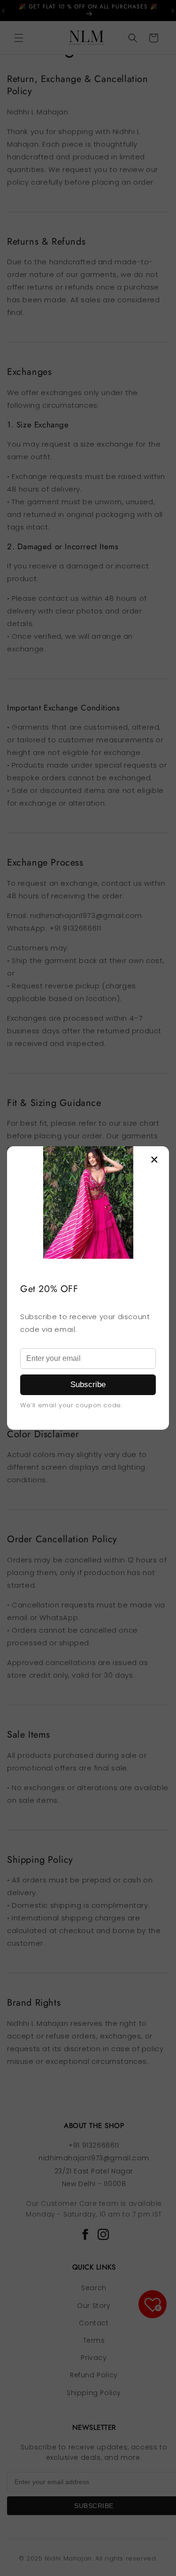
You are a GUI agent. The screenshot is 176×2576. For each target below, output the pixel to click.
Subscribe (88, 1385)
